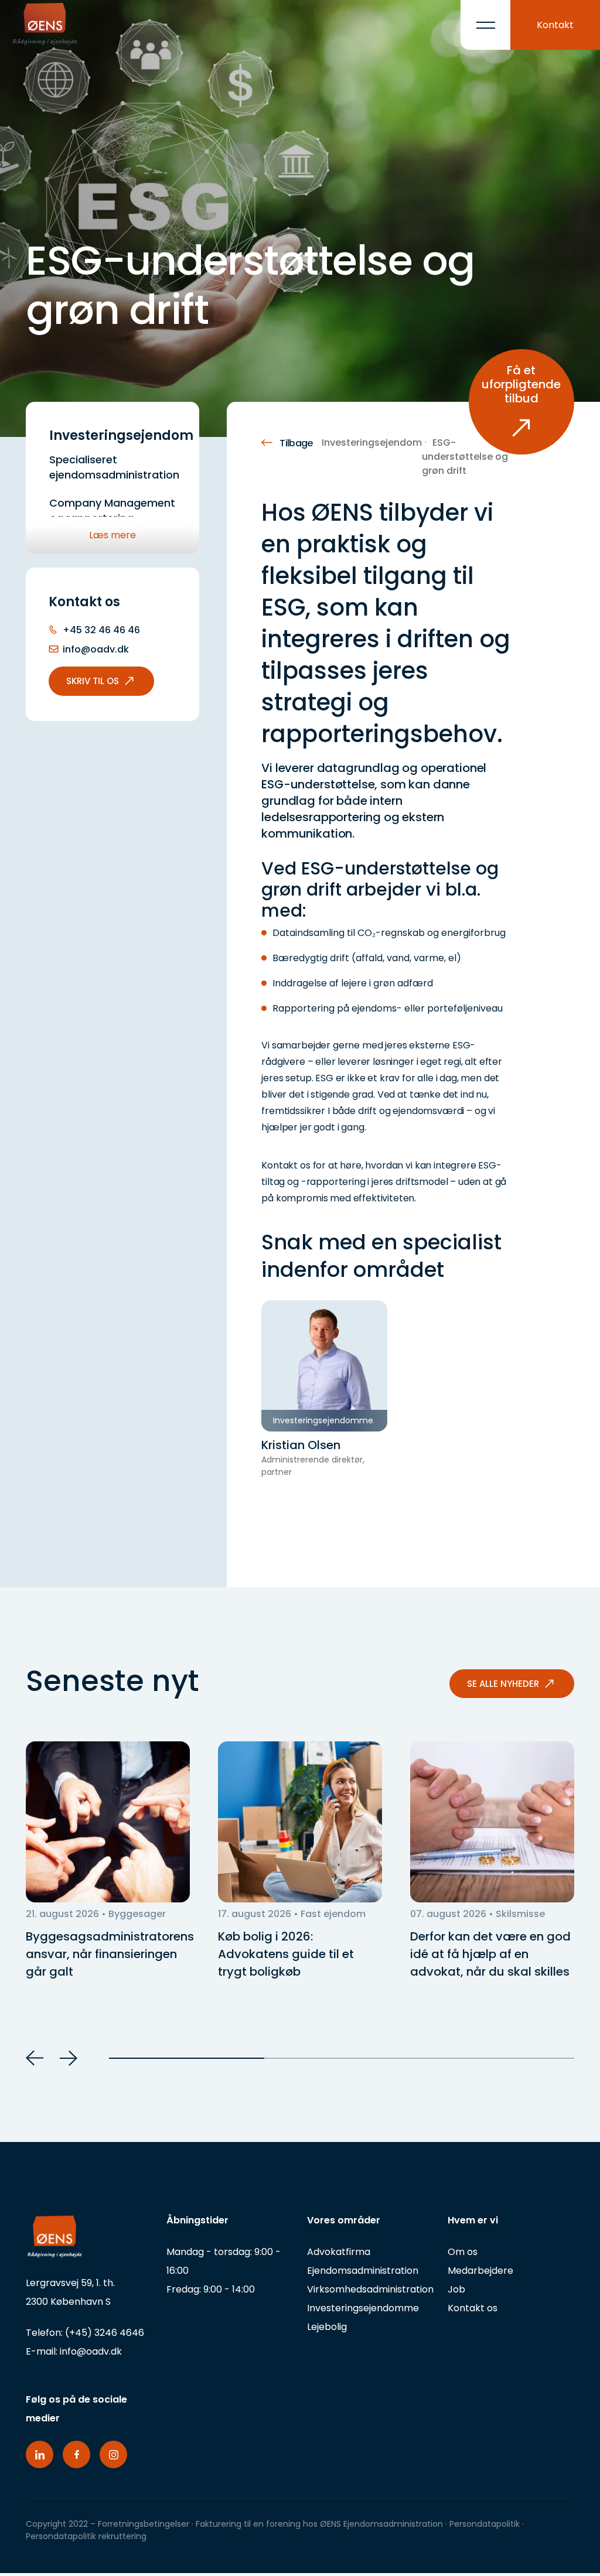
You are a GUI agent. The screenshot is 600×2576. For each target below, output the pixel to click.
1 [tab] (187, 2058)
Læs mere (112, 535)
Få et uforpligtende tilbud (521, 384)
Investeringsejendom (372, 443)
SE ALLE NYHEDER (503, 1684)
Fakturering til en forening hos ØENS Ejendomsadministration (319, 2524)
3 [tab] (497, 2058)
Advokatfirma (339, 2252)
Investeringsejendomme (363, 2308)
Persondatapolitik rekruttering (86, 2536)
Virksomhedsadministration (370, 2289)
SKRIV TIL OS (93, 681)
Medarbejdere (480, 2271)
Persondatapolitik (486, 2524)
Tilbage (296, 443)
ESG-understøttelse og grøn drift (465, 457)
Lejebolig (327, 2327)
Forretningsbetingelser (144, 2524)
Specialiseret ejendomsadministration (114, 467)
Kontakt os (473, 2308)
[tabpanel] (108, 1861)
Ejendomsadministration (363, 2271)
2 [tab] (342, 2058)
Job (456, 2289)
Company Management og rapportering (112, 510)
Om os (463, 2252)
